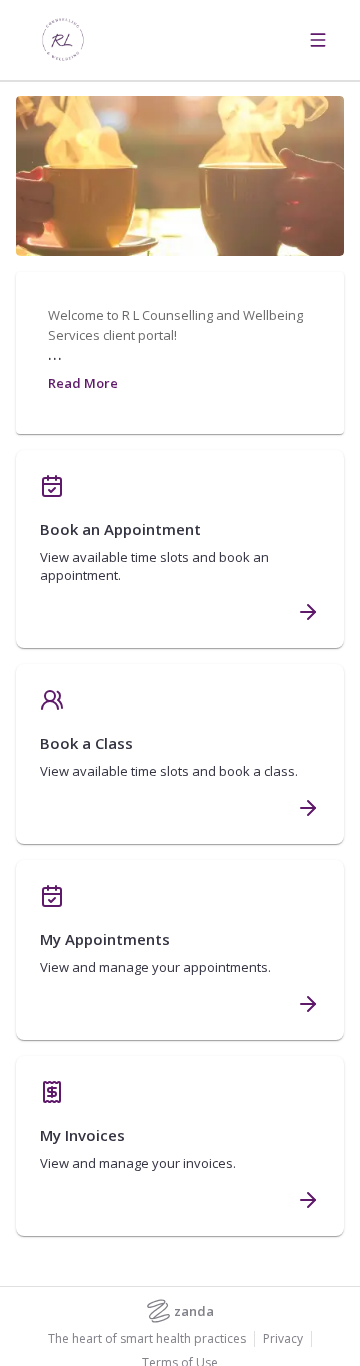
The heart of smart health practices (147, 1339)
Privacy (283, 1339)
